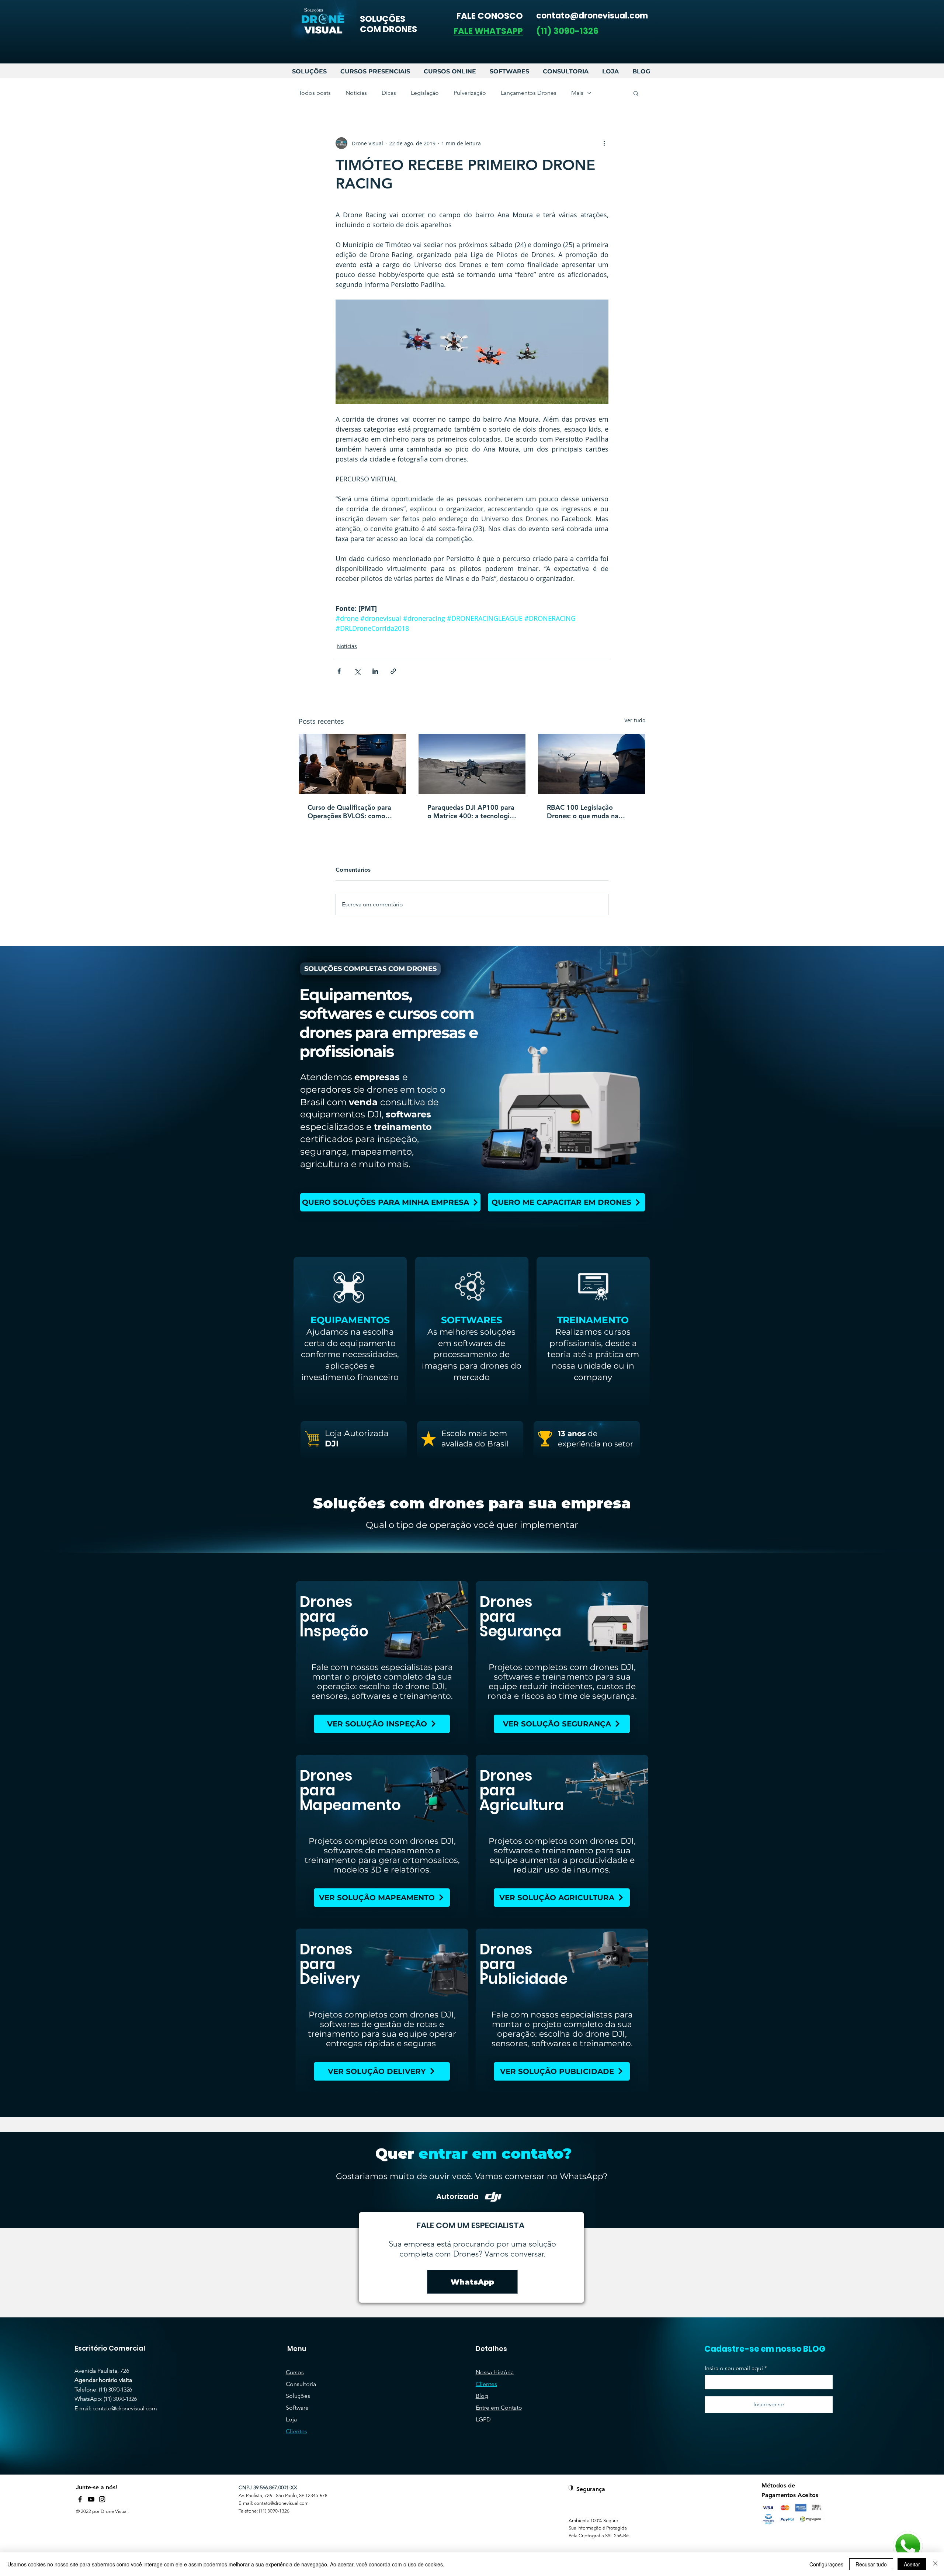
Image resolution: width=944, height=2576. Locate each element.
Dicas (389, 93)
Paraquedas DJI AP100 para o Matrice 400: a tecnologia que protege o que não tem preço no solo (471, 812)
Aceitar (912, 2564)
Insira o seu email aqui (734, 2368)
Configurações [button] (826, 2564)
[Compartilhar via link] (393, 671)
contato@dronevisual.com (125, 2408)
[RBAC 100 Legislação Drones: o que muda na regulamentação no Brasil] (592, 764)
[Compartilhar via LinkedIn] (375, 671)
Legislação (425, 93)
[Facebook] (80, 2499)
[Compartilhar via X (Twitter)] (357, 671)
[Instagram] (102, 2499)
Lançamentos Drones (529, 93)
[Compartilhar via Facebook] (339, 671)
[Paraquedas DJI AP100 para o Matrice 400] (472, 764)
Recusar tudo (871, 2564)
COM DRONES (388, 29)
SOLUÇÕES (383, 19)
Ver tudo (635, 720)
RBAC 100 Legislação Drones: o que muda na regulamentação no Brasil (586, 812)
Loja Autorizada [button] (357, 1433)
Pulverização (470, 93)
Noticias (356, 93)
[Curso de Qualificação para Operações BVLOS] (352, 764)
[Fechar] (935, 2564)
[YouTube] (91, 2499)
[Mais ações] (604, 143)
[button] (488, 31)
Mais (577, 93)
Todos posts (315, 93)
